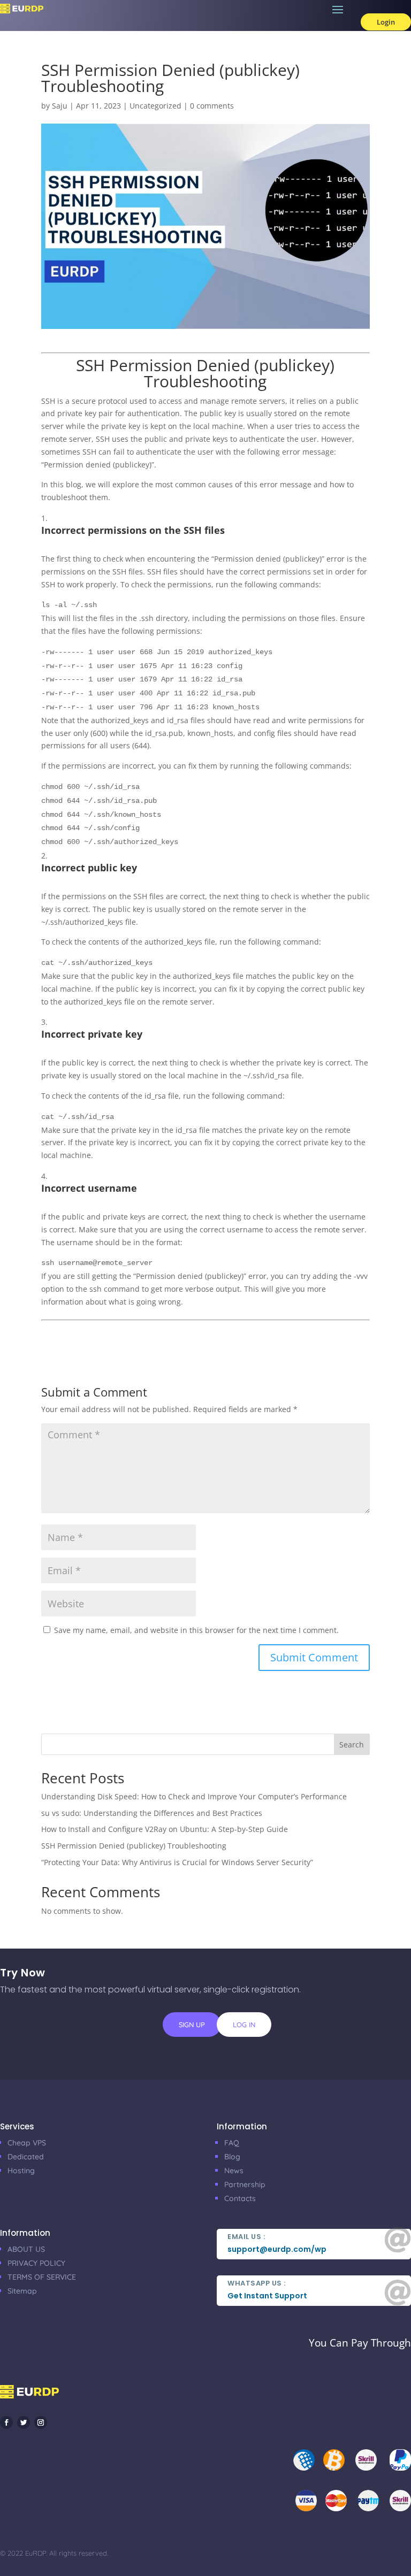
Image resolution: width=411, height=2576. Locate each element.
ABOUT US (26, 2249)
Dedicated (26, 2157)
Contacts (240, 2198)
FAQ (232, 2143)
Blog (232, 2157)
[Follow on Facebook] (6, 2422)
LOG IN (244, 2025)
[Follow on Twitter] (24, 2422)
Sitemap (22, 2291)
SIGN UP (192, 2025)
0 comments (212, 106)
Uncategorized (155, 106)
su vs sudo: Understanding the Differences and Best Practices (152, 1813)
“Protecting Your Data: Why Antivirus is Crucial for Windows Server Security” (177, 1862)
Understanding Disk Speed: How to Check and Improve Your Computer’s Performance (194, 1796)
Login (386, 22)
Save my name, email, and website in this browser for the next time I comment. (196, 1630)
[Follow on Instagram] (41, 2422)
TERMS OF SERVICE (42, 2277)
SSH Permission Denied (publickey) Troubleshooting (134, 1846)
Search (352, 1745)
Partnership (245, 2184)
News (234, 2171)
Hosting (21, 2171)
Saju (60, 106)
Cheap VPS (27, 2143)
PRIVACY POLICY (36, 2263)
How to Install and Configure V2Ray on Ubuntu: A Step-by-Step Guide (165, 1829)
